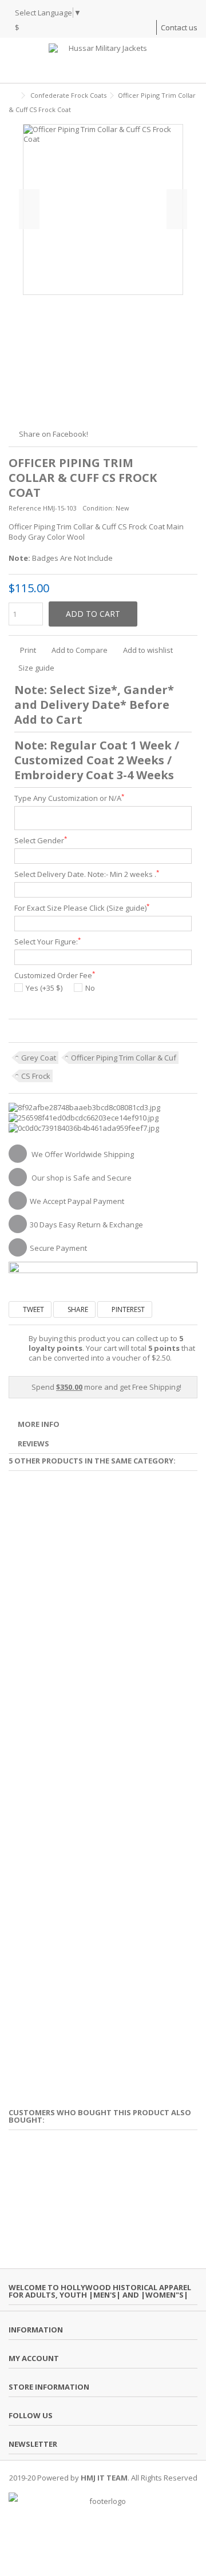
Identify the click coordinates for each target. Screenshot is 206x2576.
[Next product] (193, 108)
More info (39, 1424)
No (90, 988)
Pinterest (127, 1309)
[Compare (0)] (148, 29)
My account (34, 2358)
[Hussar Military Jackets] (103, 60)
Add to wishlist (148, 650)
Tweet (33, 1309)
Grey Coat (39, 1058)
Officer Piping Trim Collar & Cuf (124, 1058)
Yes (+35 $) (44, 988)
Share (77, 1309)
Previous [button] (29, 209)
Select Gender (41, 841)
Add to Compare (80, 650)
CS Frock (36, 1076)
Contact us (179, 27)
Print (27, 650)
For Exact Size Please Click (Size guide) (82, 908)
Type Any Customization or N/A (69, 798)
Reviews (33, 1443)
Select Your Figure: (47, 942)
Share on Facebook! (54, 434)
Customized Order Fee (55, 976)
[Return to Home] (12, 96)
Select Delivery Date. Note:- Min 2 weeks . (87, 874)
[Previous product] (181, 108)
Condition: (98, 508)
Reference (25, 508)
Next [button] (177, 209)
